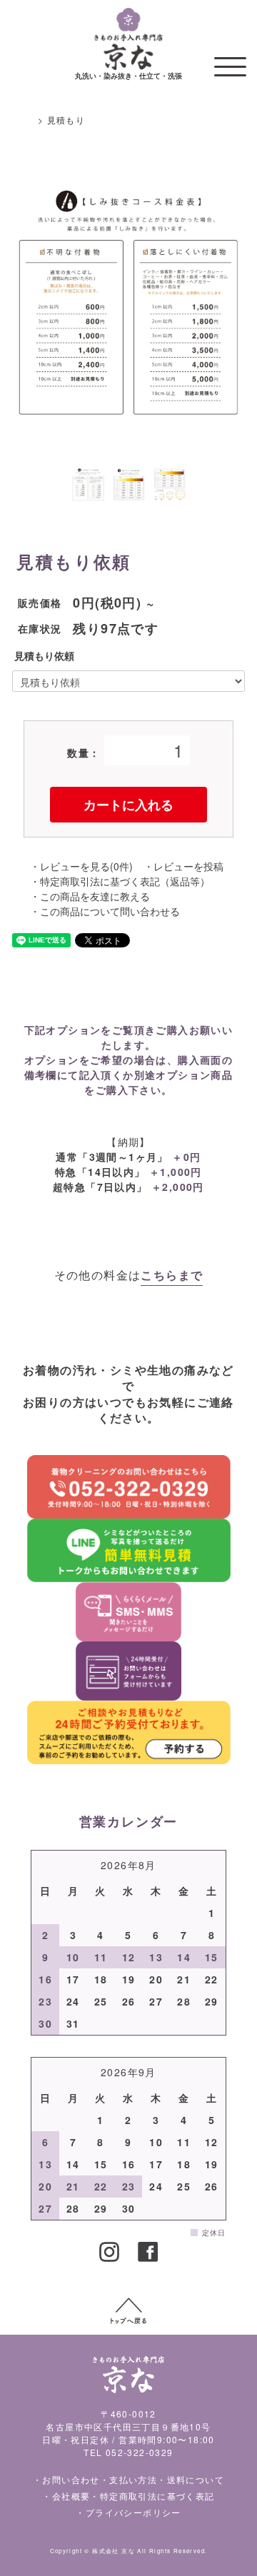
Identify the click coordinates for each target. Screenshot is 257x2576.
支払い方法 (133, 2479)
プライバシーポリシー (133, 2512)
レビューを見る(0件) (86, 866)
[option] (128, 302)
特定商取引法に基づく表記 (157, 2496)
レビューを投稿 (188, 866)
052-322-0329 (140, 2452)
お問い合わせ (71, 2479)
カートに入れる (128, 805)
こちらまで (172, 1275)
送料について (196, 2479)
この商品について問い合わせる (110, 911)
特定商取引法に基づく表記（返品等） (125, 881)
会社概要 (71, 2496)
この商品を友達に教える (95, 896)
